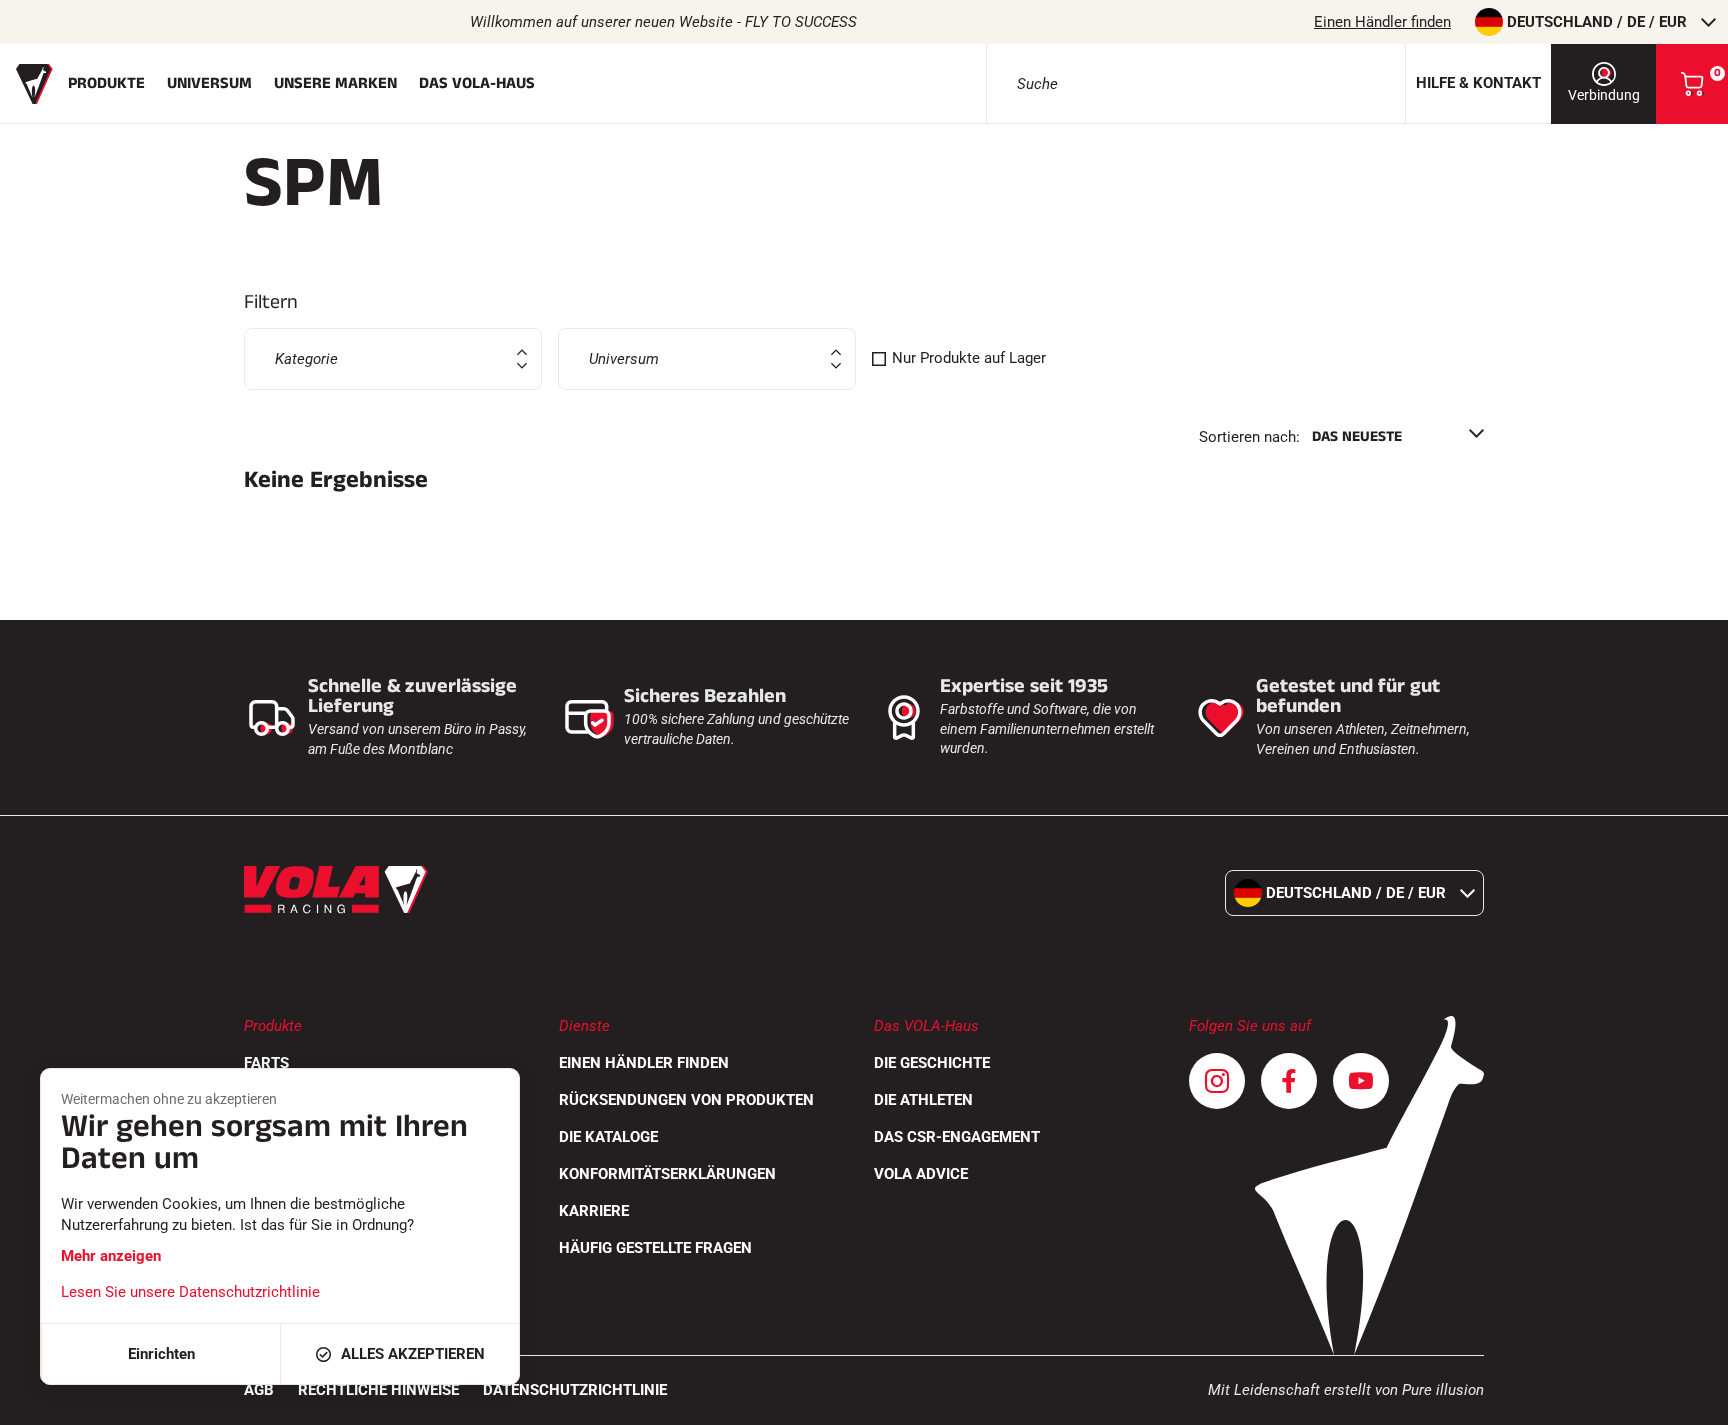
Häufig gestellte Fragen (655, 1248)
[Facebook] (1289, 1081)
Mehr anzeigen (111, 1256)
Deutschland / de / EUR (1597, 22)
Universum (209, 83)
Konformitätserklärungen (667, 1174)
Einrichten (161, 1354)
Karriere (594, 1211)
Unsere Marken (335, 83)
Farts (266, 1063)
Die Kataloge (608, 1137)
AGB (259, 1390)
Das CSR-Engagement (957, 1137)
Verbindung (1604, 95)
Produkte (106, 83)
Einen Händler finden (1382, 22)
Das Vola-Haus (477, 83)
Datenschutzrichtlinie (575, 1390)
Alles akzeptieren (413, 1354)
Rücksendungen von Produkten (686, 1100)
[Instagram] (1217, 1081)
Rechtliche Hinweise (378, 1390)
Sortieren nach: (1249, 437)
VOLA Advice (921, 1174)
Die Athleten (923, 1100)
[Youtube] (1361, 1081)
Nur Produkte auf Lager (969, 358)
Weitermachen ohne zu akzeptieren (169, 1099)
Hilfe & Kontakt (1478, 83)
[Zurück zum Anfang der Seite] (1688, 1400)
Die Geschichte (932, 1063)
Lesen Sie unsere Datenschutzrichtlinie (190, 1292)
